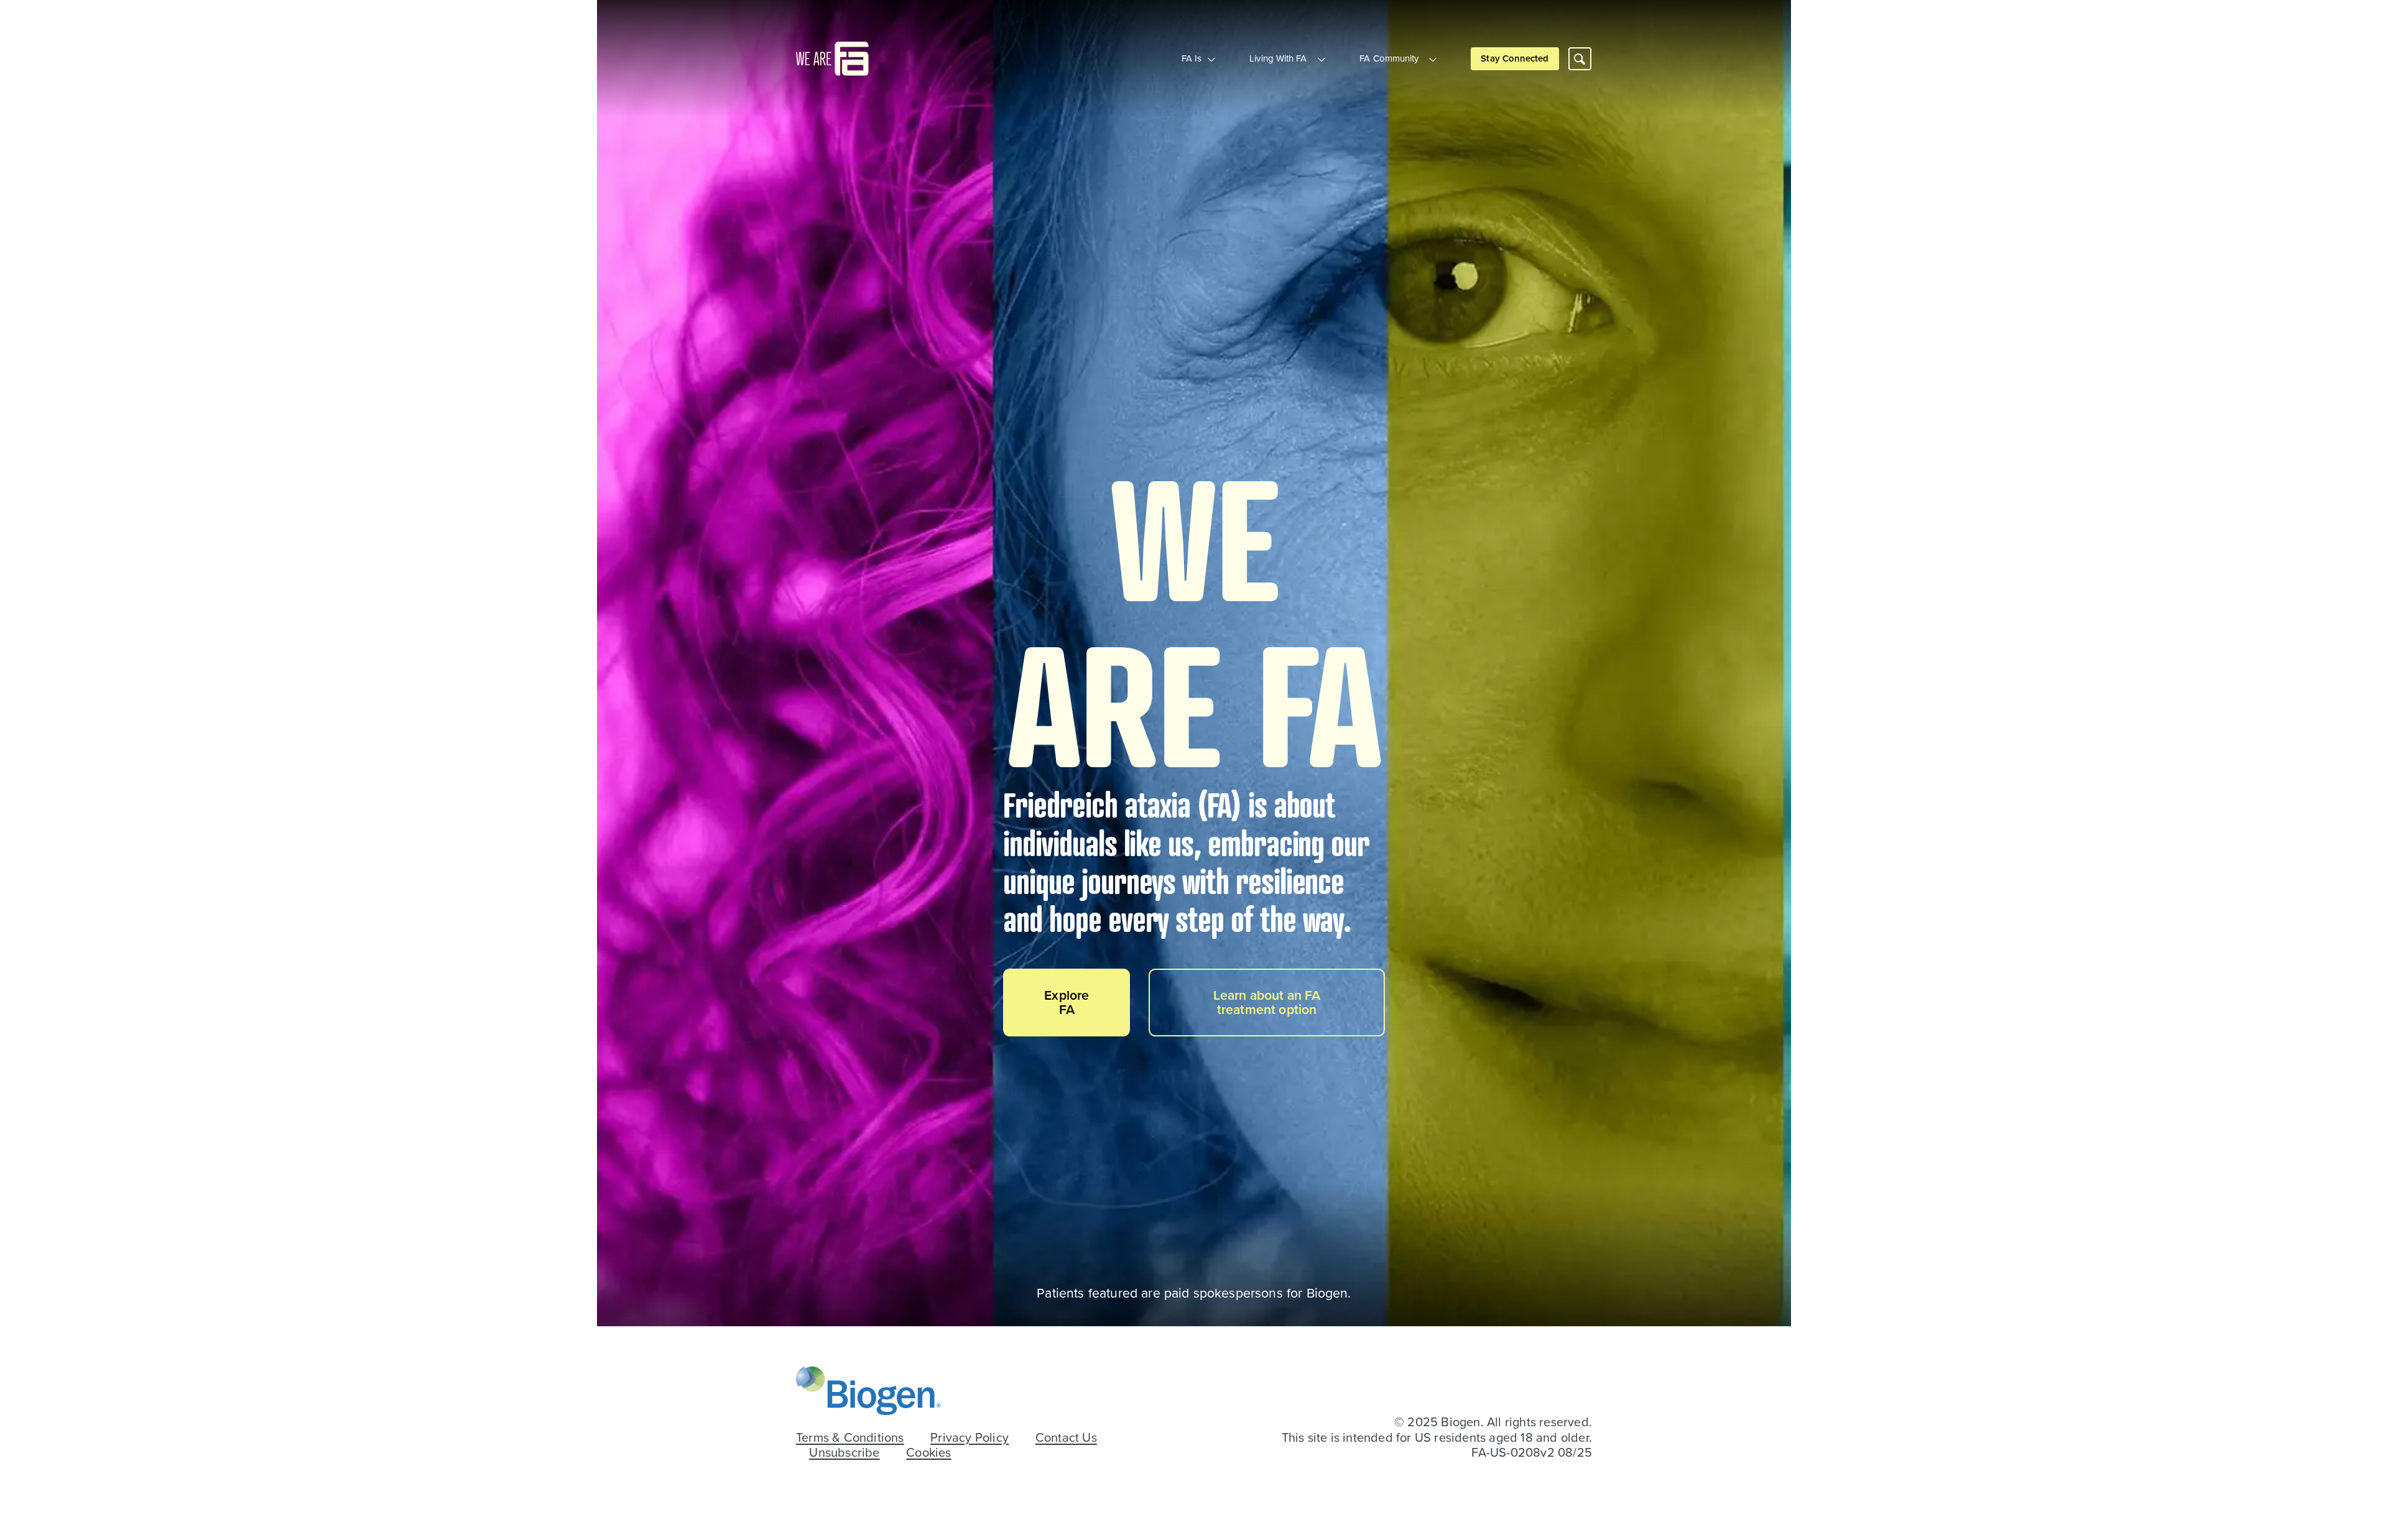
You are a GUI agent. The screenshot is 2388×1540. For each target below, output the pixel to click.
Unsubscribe (844, 1453)
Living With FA (1278, 58)
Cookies (928, 1453)
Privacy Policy (970, 1438)
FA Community (1389, 58)
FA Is (1192, 58)
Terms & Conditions (850, 1438)
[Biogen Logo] (868, 1390)
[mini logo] (832, 57)
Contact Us (1066, 1438)
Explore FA (1067, 1002)
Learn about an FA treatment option (1267, 1002)
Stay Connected (1515, 58)
